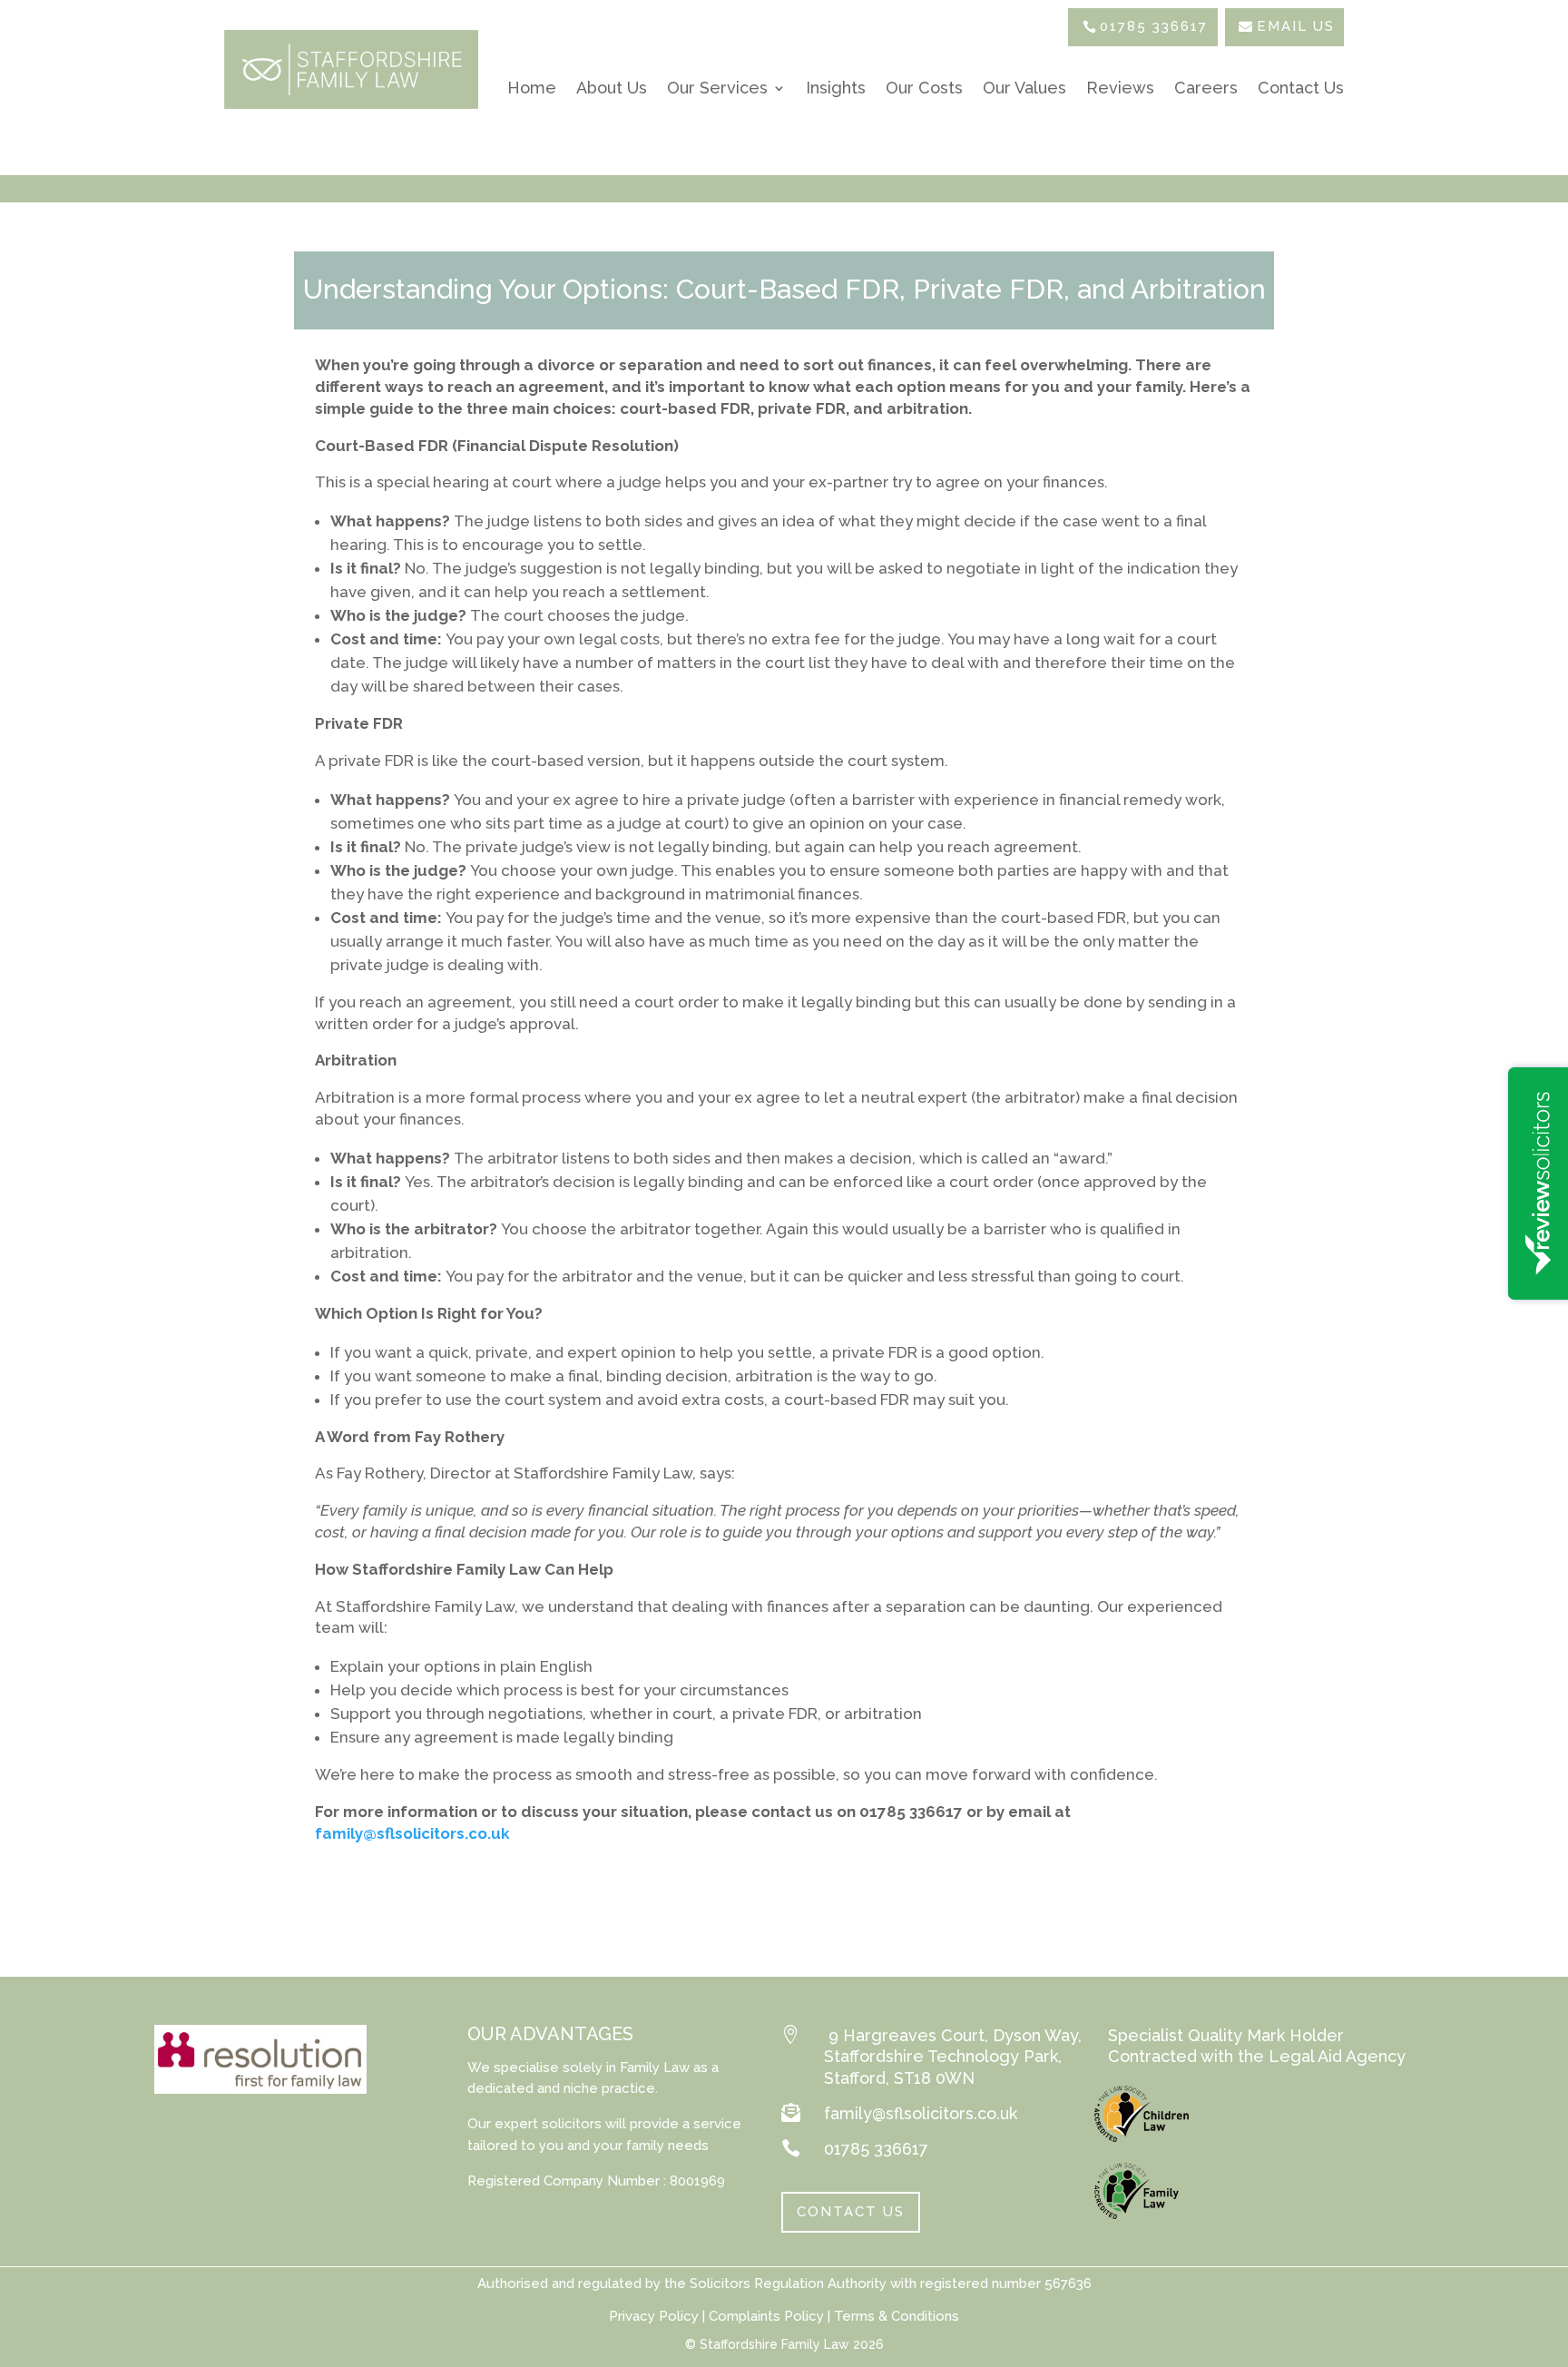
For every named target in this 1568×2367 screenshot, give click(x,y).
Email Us (1296, 26)
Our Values (1024, 88)
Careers (1206, 88)
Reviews (1120, 88)
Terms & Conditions (897, 2316)
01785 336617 (1154, 26)
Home (532, 88)
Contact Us (1301, 88)
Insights (836, 88)
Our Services (717, 88)
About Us (612, 88)
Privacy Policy (654, 2316)
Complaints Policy (764, 2316)
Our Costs (924, 88)
